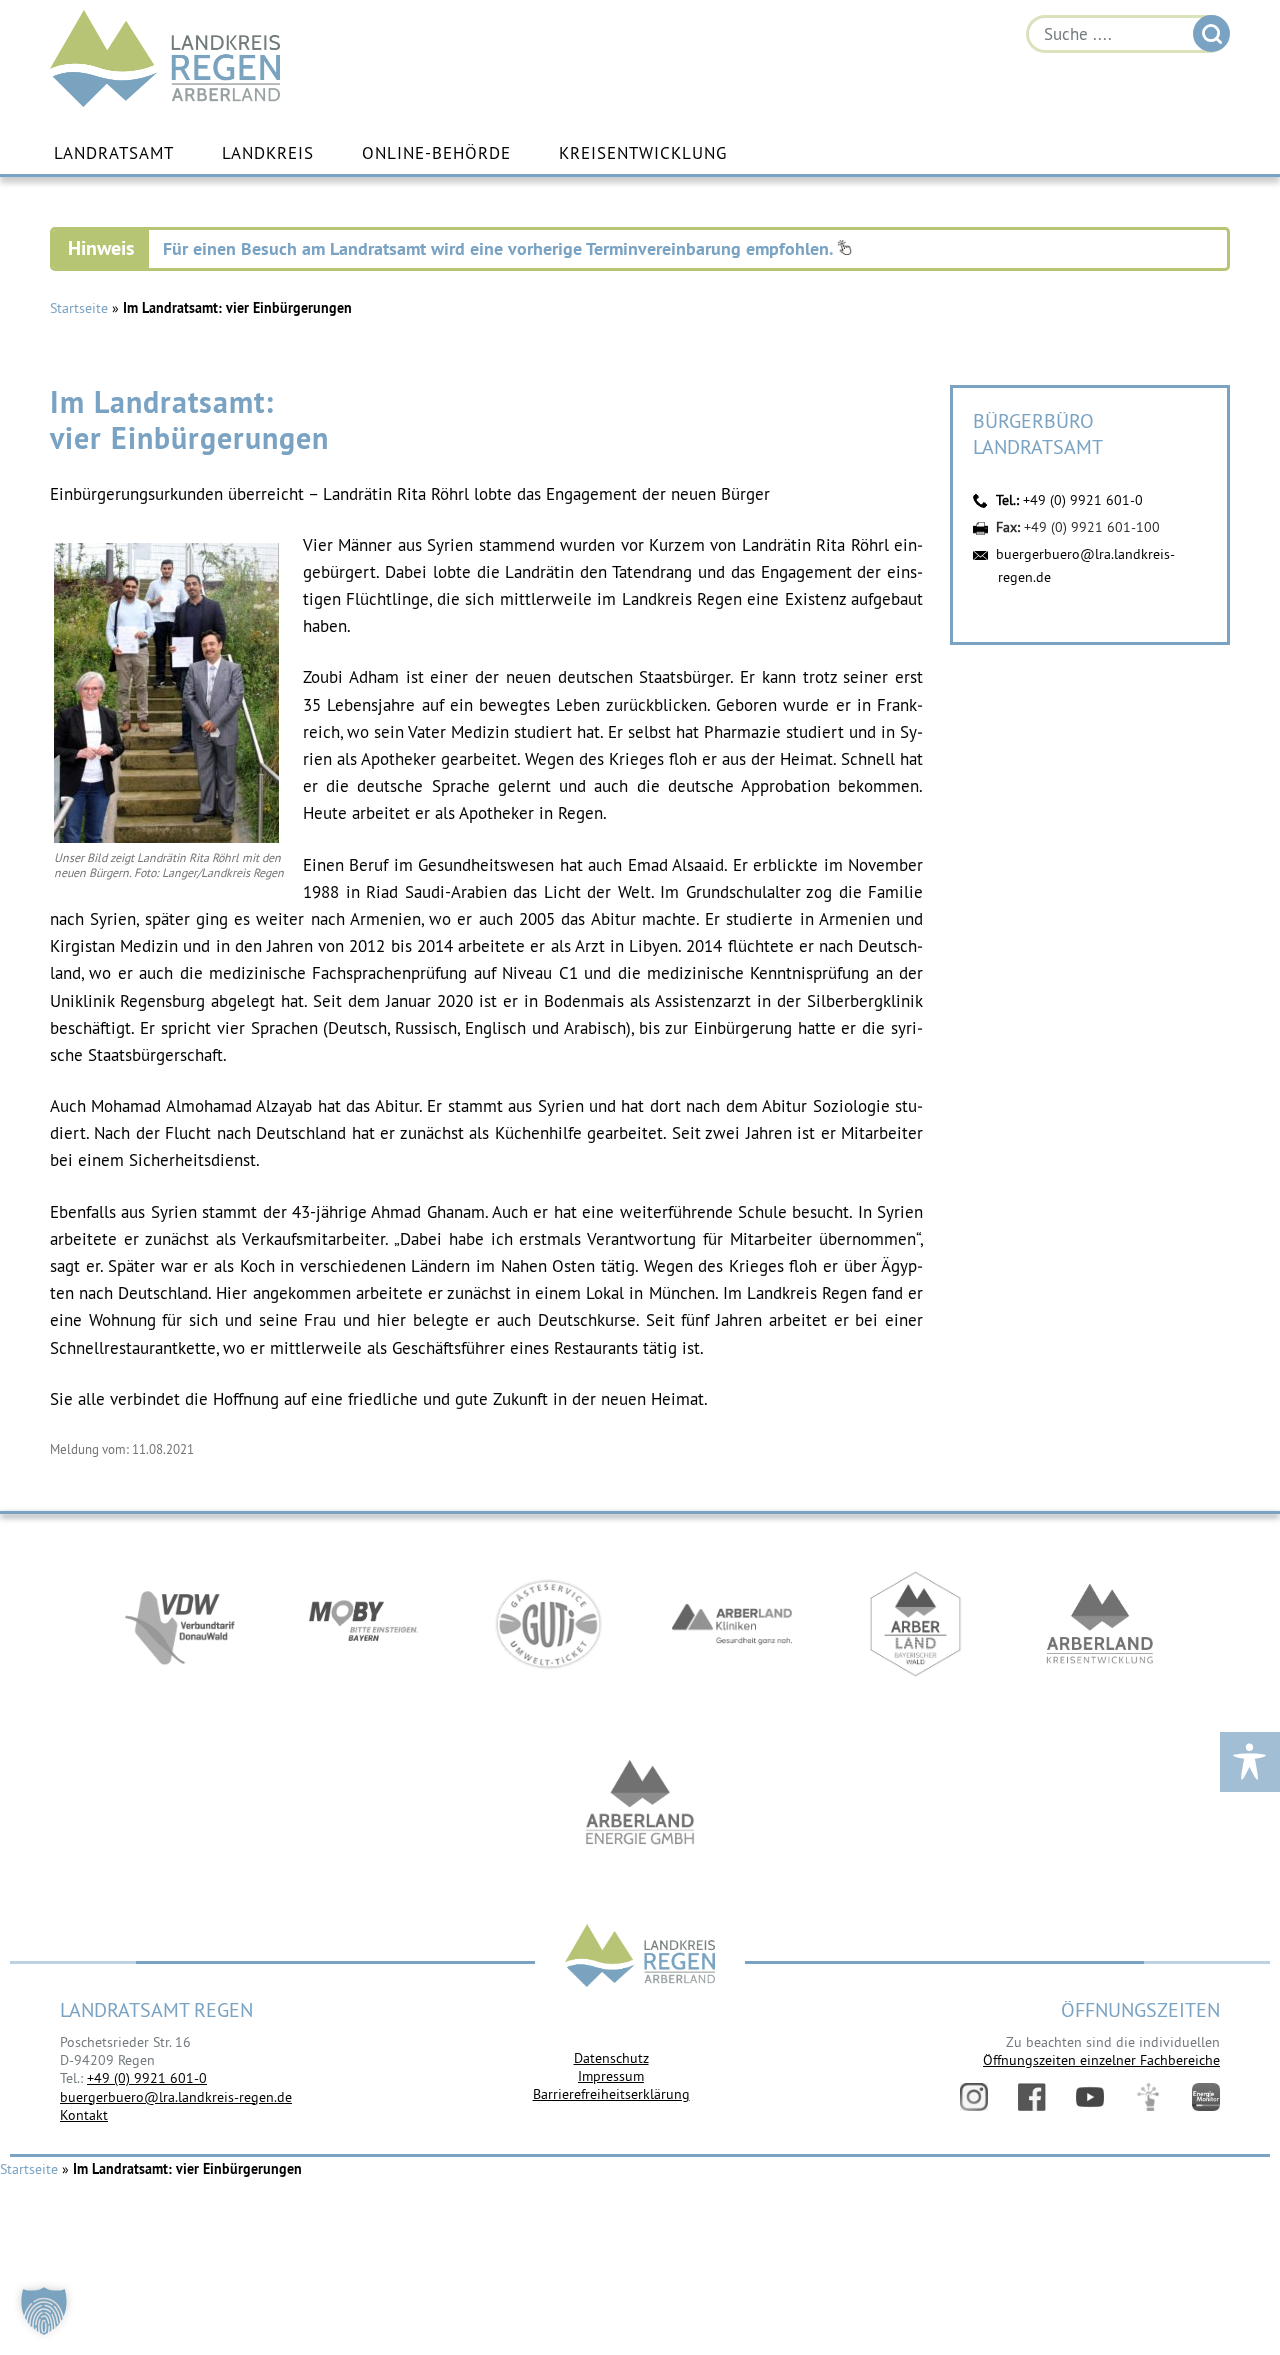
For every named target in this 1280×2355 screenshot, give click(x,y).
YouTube (1090, 2097)
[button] (44, 2311)
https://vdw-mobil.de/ (180, 1624)
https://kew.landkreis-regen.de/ (1100, 1624)
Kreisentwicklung (643, 153)
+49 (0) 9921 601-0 (1083, 500)
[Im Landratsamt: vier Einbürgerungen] (166, 838)
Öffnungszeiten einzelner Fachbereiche (1101, 2060)
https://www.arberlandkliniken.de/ (732, 1624)
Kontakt (84, 2115)
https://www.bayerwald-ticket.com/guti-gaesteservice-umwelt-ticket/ (548, 1624)
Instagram (974, 2097)
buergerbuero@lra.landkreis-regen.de (176, 2097)
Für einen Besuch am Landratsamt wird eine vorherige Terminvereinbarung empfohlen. (500, 248)
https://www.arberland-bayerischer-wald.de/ (916, 1624)
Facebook (1032, 2097)
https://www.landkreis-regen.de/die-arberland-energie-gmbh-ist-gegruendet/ (640, 1804)
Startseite (79, 308)
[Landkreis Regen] (640, 1957)
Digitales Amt (1148, 2097)
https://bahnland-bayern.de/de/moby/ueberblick (364, 1624)
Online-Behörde (436, 153)
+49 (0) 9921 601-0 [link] (147, 2078)
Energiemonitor (1206, 2097)
